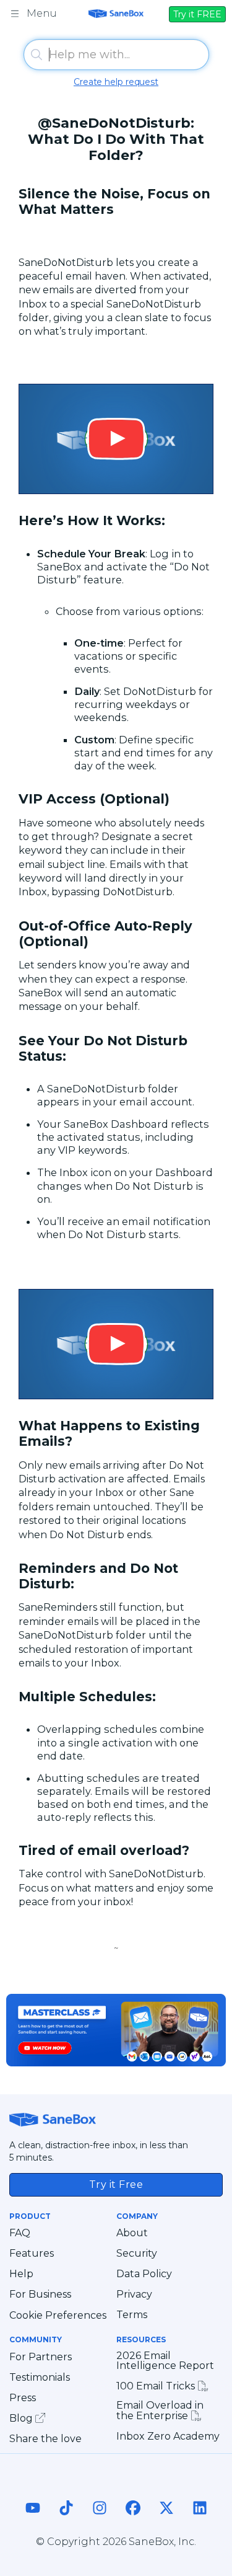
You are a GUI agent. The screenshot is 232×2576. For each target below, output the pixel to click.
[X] (166, 2520)
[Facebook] (133, 2520)
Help (21, 2274)
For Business (40, 2295)
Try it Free (116, 2184)
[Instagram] (100, 2520)
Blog (22, 2418)
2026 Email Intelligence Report (165, 2361)
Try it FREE (197, 14)
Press (23, 2398)
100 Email (157, 2386)
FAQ (20, 2233)
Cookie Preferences (58, 2316)
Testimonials (40, 2378)
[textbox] (116, 55)
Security (137, 2254)
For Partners (41, 2357)
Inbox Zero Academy (168, 2437)
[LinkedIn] (200, 2520)
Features (32, 2254)
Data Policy (144, 2274)
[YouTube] (33, 2520)
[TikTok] (66, 2520)
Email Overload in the (160, 2411)
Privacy (134, 2295)
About (132, 2233)
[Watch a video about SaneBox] (116, 439)
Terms (132, 2315)
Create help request (116, 82)
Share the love (45, 2439)
